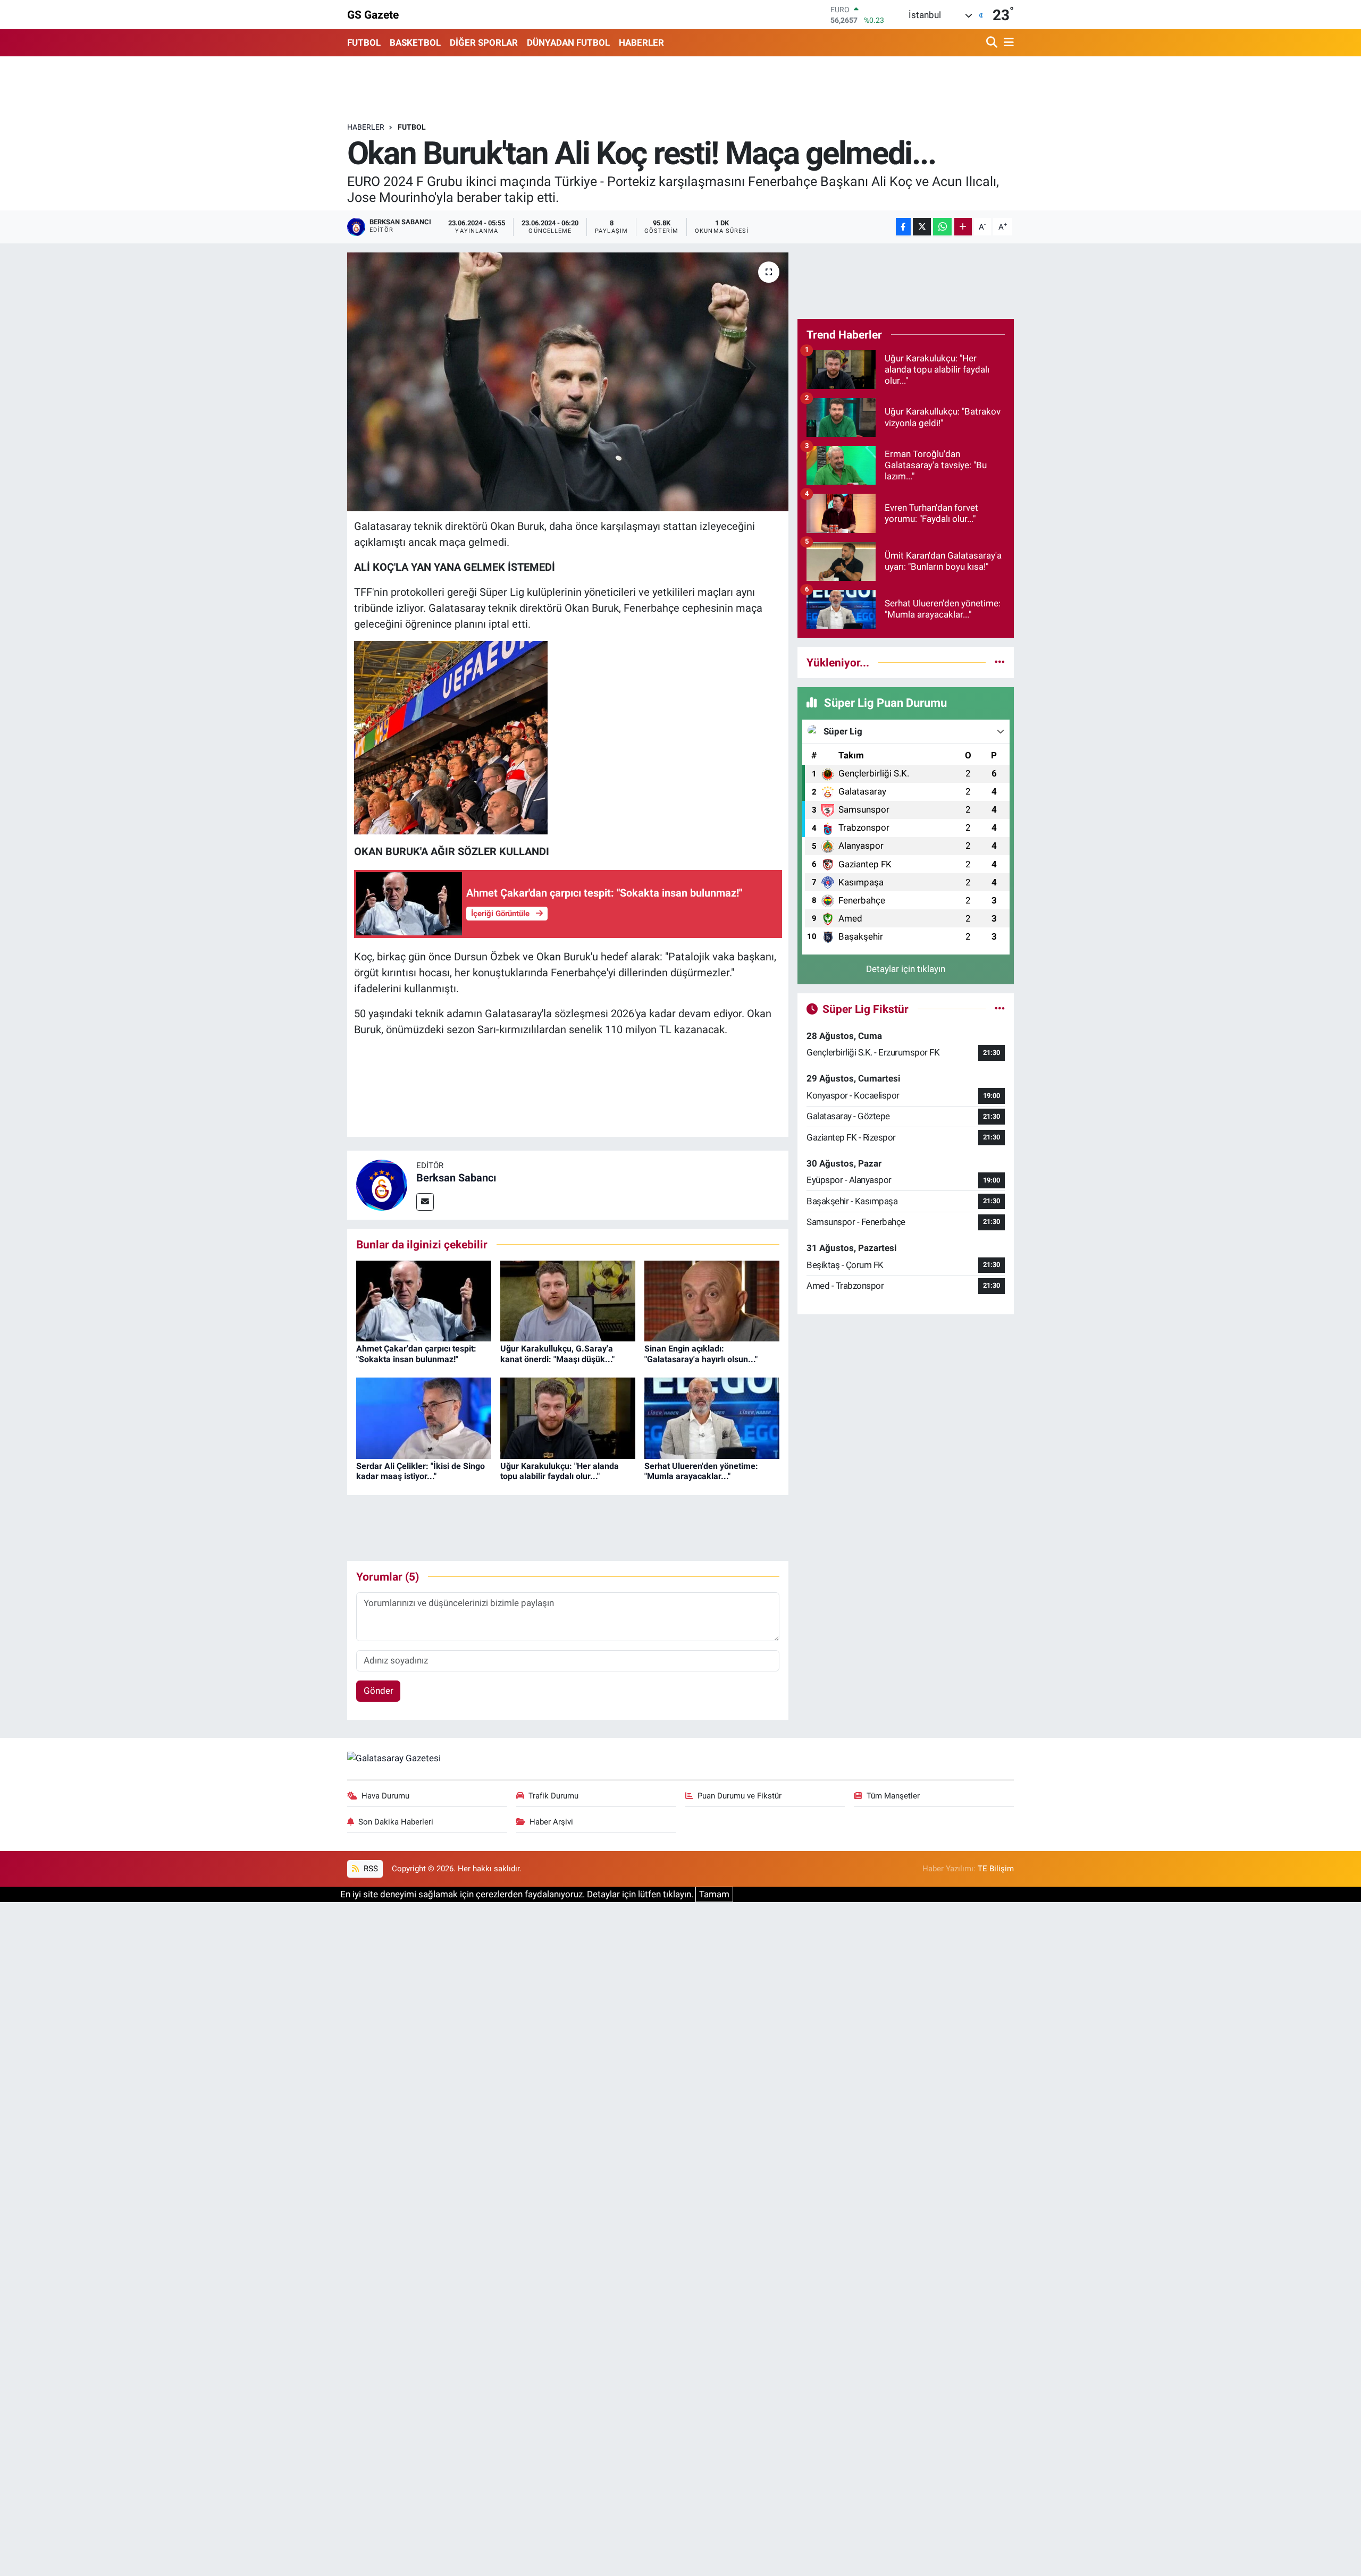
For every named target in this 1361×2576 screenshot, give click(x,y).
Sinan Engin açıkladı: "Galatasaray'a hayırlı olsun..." (701, 1354)
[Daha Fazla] (963, 227)
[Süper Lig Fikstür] (1000, 1009)
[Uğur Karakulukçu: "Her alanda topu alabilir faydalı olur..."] (568, 1417)
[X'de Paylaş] (922, 227)
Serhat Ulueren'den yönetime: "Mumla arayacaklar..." (701, 1471)
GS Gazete (373, 15)
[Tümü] (1000, 662)
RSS (370, 1869)
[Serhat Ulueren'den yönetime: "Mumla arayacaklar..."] (712, 1417)
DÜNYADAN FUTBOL (568, 43)
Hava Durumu (385, 1796)
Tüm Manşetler (893, 1796)
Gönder (379, 1691)
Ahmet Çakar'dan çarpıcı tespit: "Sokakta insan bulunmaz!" (416, 1354)
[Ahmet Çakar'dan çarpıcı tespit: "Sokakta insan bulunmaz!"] (424, 1300)
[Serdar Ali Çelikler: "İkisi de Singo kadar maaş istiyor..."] (424, 1417)
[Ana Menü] (1007, 43)
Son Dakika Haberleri (396, 1822)
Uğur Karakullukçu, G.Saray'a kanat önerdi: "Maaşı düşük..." (557, 1354)
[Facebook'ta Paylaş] (903, 227)
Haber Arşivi (551, 1822)
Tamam (714, 1894)
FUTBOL (364, 43)
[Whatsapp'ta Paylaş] (942, 227)
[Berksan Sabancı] (382, 1184)
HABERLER (641, 43)
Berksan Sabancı (456, 1178)
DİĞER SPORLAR (484, 43)
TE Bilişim (996, 1869)
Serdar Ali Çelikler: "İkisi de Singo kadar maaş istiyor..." (421, 1471)
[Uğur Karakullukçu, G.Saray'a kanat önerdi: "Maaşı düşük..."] (568, 1300)
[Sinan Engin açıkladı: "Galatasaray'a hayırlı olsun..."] (712, 1300)
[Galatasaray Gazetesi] (394, 1758)
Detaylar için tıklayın (906, 969)
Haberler (366, 127)
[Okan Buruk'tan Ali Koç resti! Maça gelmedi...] (568, 382)
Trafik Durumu (553, 1796)
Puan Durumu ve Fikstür (740, 1796)
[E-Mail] (425, 1202)
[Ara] (993, 43)
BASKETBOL (415, 43)
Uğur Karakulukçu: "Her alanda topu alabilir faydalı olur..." (560, 1471)
